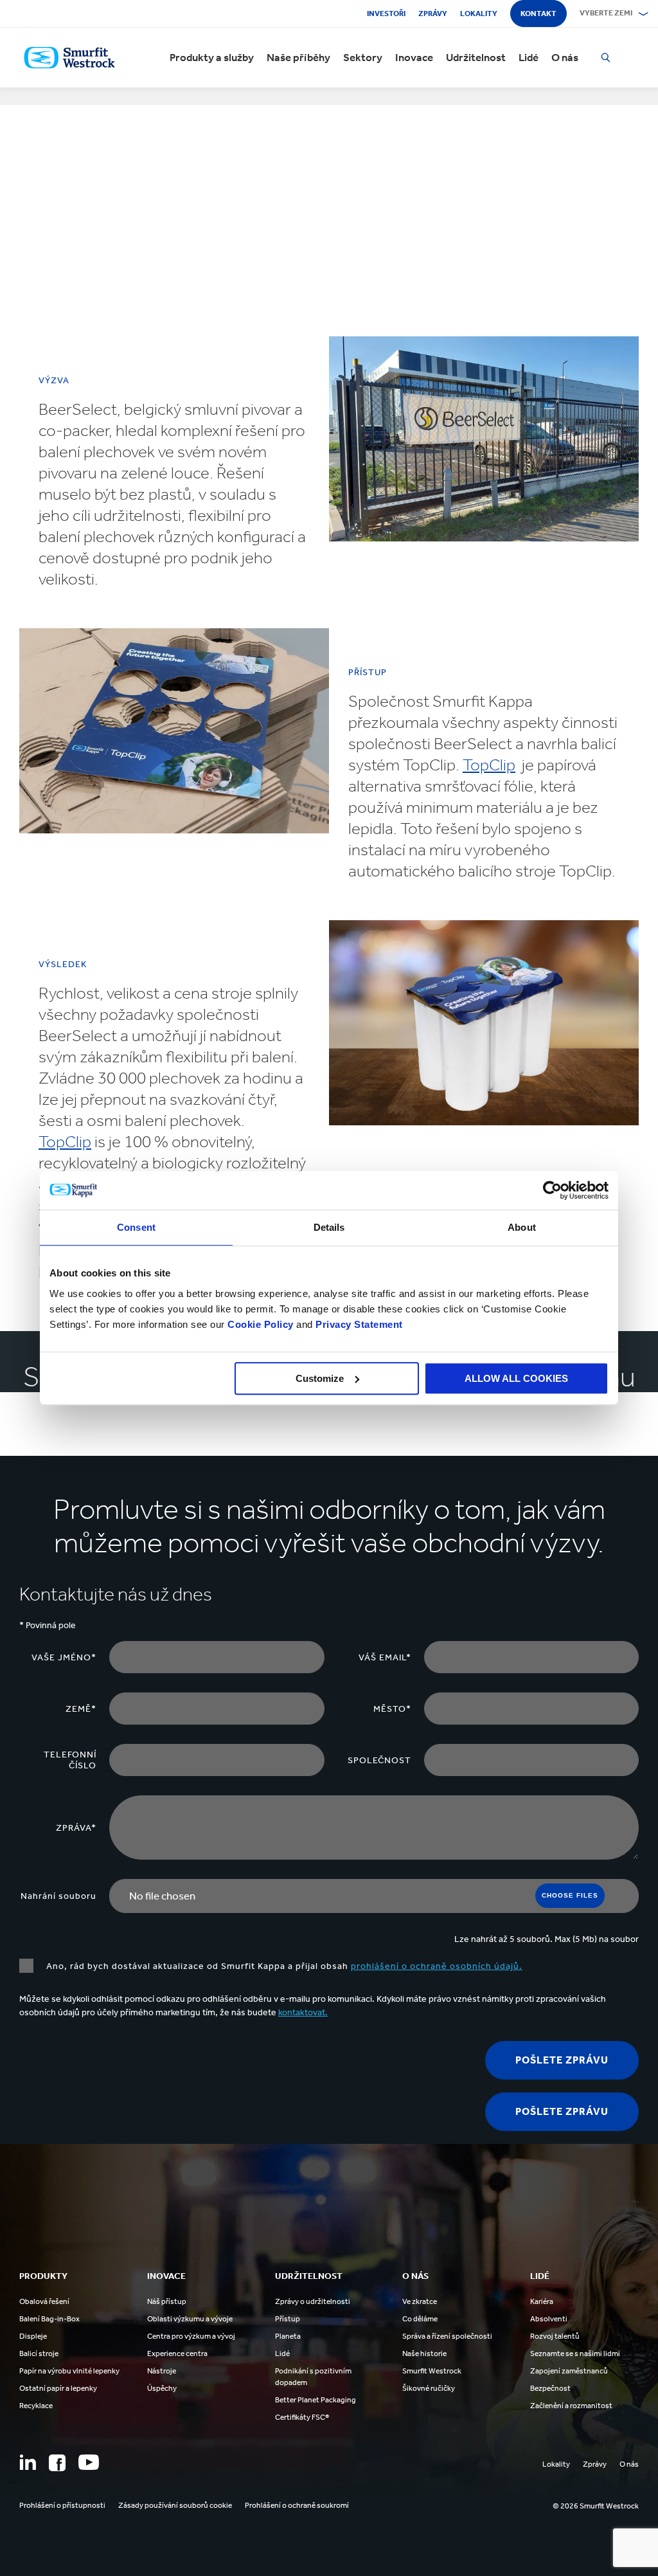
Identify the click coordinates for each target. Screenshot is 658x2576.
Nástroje (162, 2371)
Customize (320, 1378)
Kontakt (538, 14)
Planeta (288, 2336)
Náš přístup (167, 2301)
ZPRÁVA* (76, 1828)
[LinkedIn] (28, 2462)
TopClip (489, 765)
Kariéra (542, 2301)
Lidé (529, 58)
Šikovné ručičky (429, 2388)
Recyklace (36, 2406)
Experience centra (177, 2354)
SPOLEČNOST (379, 1760)
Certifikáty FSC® (302, 2417)
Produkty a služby (212, 58)
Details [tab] (329, 1227)
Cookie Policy (261, 1324)
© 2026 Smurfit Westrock (596, 2506)
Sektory (363, 58)
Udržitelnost (476, 58)
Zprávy (433, 14)
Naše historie (424, 2354)
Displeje (33, 2336)
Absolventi (549, 2319)
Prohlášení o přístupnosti (62, 2505)
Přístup (288, 2319)
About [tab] (522, 1227)
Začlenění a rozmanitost (571, 2406)
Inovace (414, 58)
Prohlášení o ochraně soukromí (297, 2505)
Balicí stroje (39, 2354)
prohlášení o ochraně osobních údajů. (437, 1966)
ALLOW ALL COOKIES (516, 1378)
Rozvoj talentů (555, 2336)
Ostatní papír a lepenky (58, 2388)
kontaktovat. (303, 2012)
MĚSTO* (392, 1709)
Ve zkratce (420, 2301)
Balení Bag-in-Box (49, 2319)
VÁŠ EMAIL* (385, 1657)
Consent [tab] (136, 1227)
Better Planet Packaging (316, 2400)
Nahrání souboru (58, 1896)
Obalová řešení (44, 2301)
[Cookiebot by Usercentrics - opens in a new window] (552, 1190)
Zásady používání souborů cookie (175, 2505)
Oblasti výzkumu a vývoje (190, 2319)
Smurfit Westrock (432, 2371)
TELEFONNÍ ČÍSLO (70, 1760)
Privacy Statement (358, 1324)
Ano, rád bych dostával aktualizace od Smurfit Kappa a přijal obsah (284, 1966)
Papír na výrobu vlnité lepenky (69, 2371)
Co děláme (420, 2319)
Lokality (479, 14)
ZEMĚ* (81, 1709)
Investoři (386, 14)
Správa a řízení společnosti (447, 2336)
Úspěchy (162, 2388)
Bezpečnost (550, 2388)
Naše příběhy (298, 58)
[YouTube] (89, 2462)
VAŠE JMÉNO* (64, 1657)
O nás (565, 58)
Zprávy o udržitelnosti (313, 2301)
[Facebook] (57, 2463)
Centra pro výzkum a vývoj (191, 2336)
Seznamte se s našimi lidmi (575, 2354)
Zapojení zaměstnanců (569, 2371)
